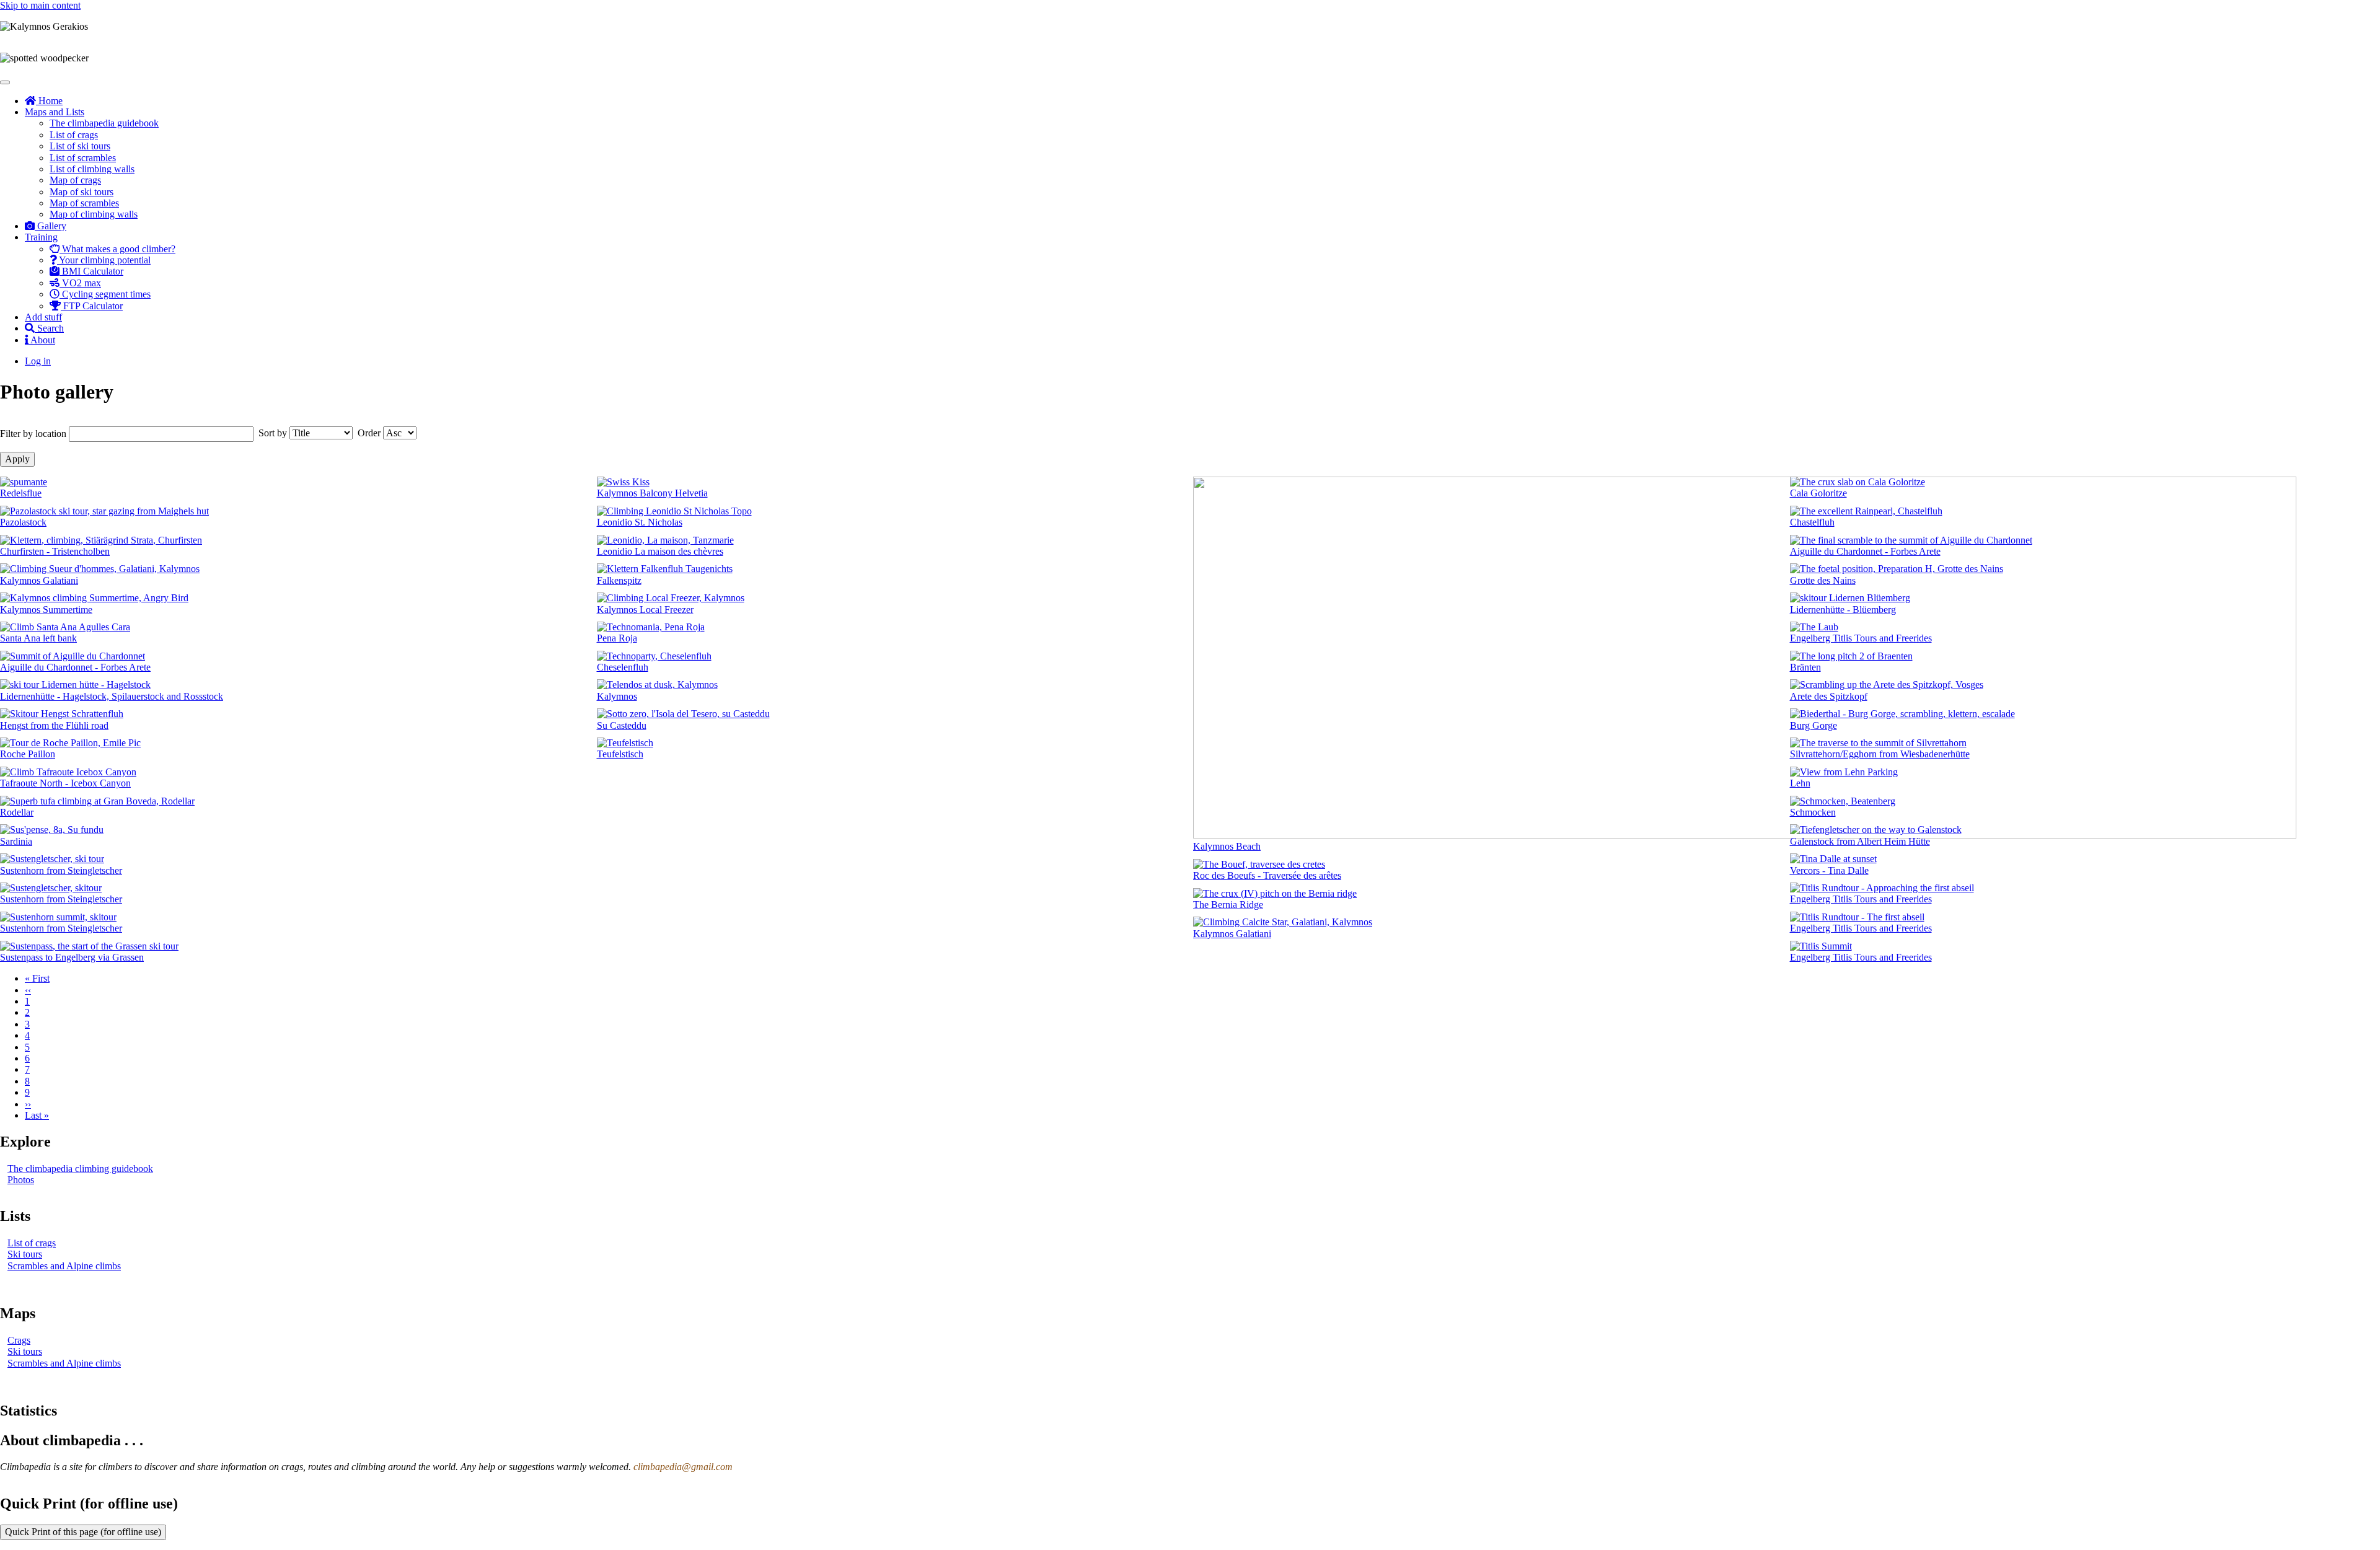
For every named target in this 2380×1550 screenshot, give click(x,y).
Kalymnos (617, 696)
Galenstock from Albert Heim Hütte (1860, 841)
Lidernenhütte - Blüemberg (1843, 610)
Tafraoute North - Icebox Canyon (65, 783)
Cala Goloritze (1818, 493)
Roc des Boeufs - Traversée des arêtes (1267, 875)
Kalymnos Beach (1227, 846)
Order (369, 433)
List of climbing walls (92, 169)
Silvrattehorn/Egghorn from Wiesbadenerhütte (1880, 754)
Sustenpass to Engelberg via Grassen (72, 957)
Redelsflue (21, 493)
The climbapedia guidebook (104, 123)
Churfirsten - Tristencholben (55, 551)
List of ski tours (80, 146)
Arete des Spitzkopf (1829, 696)
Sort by (273, 433)
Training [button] (41, 237)
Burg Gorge (1814, 725)
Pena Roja (617, 638)
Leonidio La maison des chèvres (660, 551)
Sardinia (16, 841)
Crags (19, 1340)
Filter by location (33, 434)
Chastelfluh (1812, 522)
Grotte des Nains (1823, 580)
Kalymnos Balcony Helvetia (652, 493)
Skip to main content (40, 5)
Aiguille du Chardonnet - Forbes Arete (75, 667)
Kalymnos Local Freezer (645, 610)
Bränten (1805, 667)
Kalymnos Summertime (46, 610)
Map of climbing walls (94, 214)
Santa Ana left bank (38, 638)
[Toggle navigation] (5, 82)
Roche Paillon (28, 754)
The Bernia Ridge (1228, 905)
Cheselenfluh (623, 667)
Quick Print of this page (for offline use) (83, 1532)
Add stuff (43, 317)
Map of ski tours (82, 192)
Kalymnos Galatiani (39, 580)
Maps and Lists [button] (55, 112)
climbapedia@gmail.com (683, 1467)
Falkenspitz (619, 580)
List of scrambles (83, 158)
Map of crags (75, 180)
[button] (24, 482)
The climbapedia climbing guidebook (80, 1169)
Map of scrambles (84, 203)
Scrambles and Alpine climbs (64, 1266)
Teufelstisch (620, 754)
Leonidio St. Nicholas (640, 522)
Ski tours (25, 1254)
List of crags (74, 135)
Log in (38, 361)
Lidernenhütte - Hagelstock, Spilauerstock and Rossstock (112, 696)
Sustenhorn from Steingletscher (61, 870)
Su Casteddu (622, 725)
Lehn (1800, 783)
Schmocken (1813, 812)
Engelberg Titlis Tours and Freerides (1861, 638)
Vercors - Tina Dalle (1829, 870)
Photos (21, 1180)
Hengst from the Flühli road (54, 725)
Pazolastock (23, 522)
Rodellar (17, 812)
